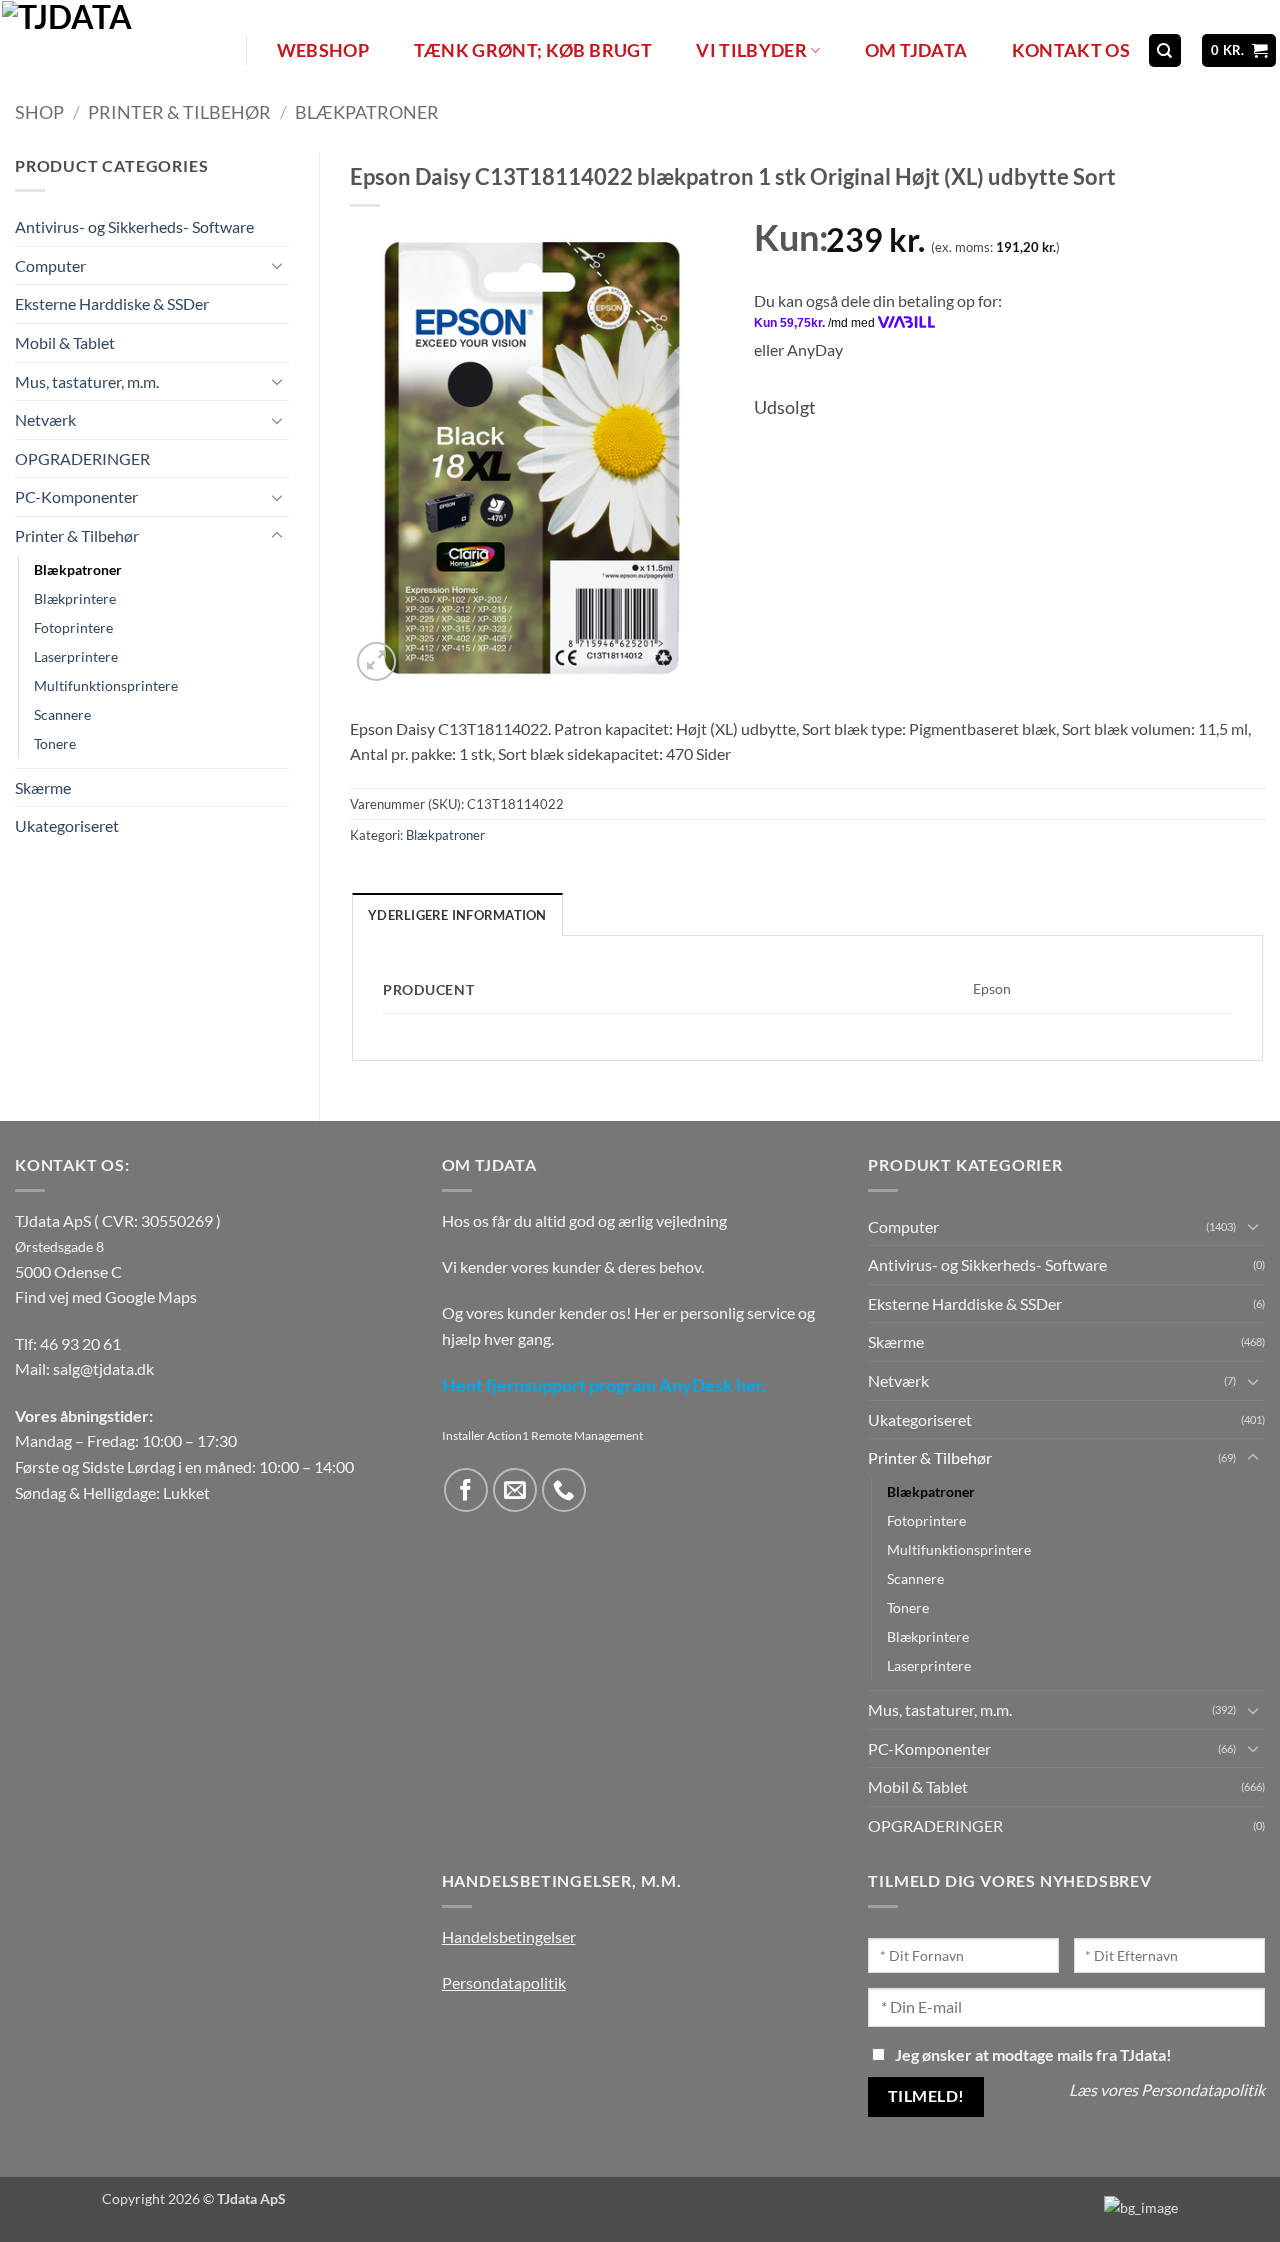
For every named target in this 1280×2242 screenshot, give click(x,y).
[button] (1239, 50)
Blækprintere (75, 598)
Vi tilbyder (751, 50)
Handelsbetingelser (509, 1936)
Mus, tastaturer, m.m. (87, 381)
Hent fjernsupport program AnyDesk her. (604, 1385)
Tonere (55, 743)
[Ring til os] (564, 1490)
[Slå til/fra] (277, 265)
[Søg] (1165, 50)
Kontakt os (1071, 50)
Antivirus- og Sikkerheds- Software (134, 226)
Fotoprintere (73, 627)
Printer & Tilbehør (179, 112)
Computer (50, 265)
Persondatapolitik (504, 1982)
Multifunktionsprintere (106, 685)
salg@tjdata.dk (103, 1368)
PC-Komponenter (76, 496)
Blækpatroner (367, 112)
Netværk (45, 419)
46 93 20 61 (80, 1343)
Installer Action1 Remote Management (542, 1435)
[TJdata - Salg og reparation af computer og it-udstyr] (122, 50)
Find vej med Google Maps (106, 1296)
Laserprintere (76, 656)
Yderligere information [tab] (457, 915)
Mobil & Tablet (65, 342)
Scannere (62, 714)
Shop (39, 112)
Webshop (323, 50)
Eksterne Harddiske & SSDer (112, 303)
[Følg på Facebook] (466, 1490)
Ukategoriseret (67, 825)
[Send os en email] (515, 1490)
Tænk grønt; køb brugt (533, 50)
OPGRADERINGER (82, 458)
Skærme (43, 787)
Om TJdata (916, 50)
